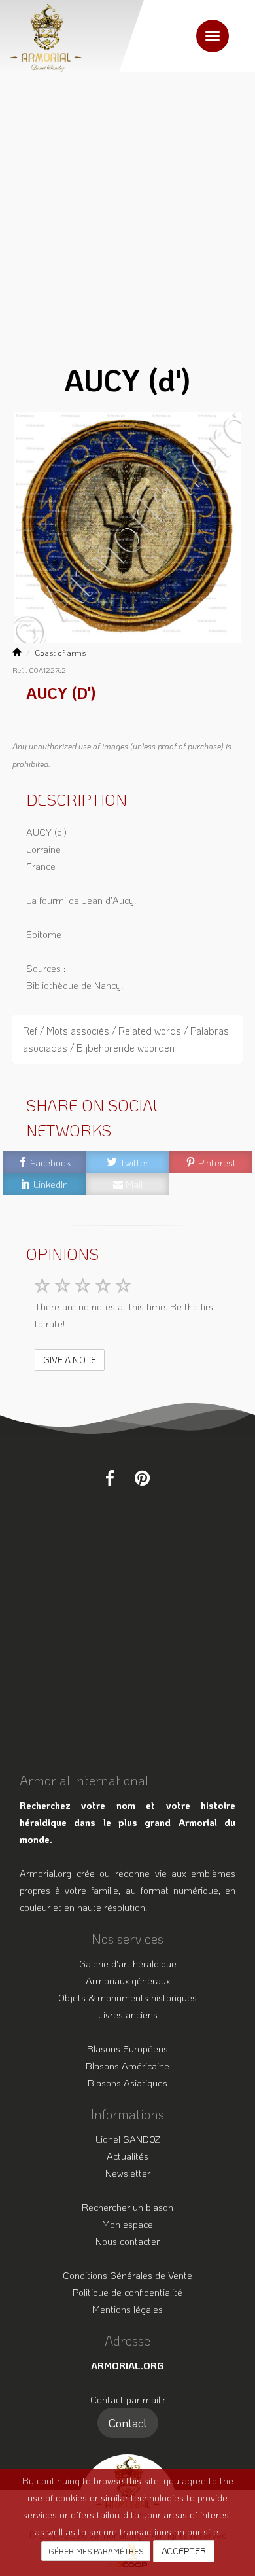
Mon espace (127, 2224)
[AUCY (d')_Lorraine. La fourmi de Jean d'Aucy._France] (127, 528)
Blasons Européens (127, 2048)
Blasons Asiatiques (127, 2083)
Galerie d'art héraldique (128, 1963)
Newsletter (128, 2173)
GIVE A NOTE (70, 1360)
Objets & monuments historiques (127, 1997)
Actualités (127, 2156)
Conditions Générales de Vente (127, 2275)
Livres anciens (128, 2014)
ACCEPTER (184, 2551)
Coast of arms (60, 653)
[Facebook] (110, 1478)
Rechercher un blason (127, 2207)
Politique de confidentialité (127, 2292)
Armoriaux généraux (128, 1980)
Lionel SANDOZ (128, 2139)
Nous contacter (127, 2241)
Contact (128, 2423)
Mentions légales (127, 2309)
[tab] (127, 1039)
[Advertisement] (127, 206)
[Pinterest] (142, 1478)
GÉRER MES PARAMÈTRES (96, 2551)
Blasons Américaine (127, 2066)
